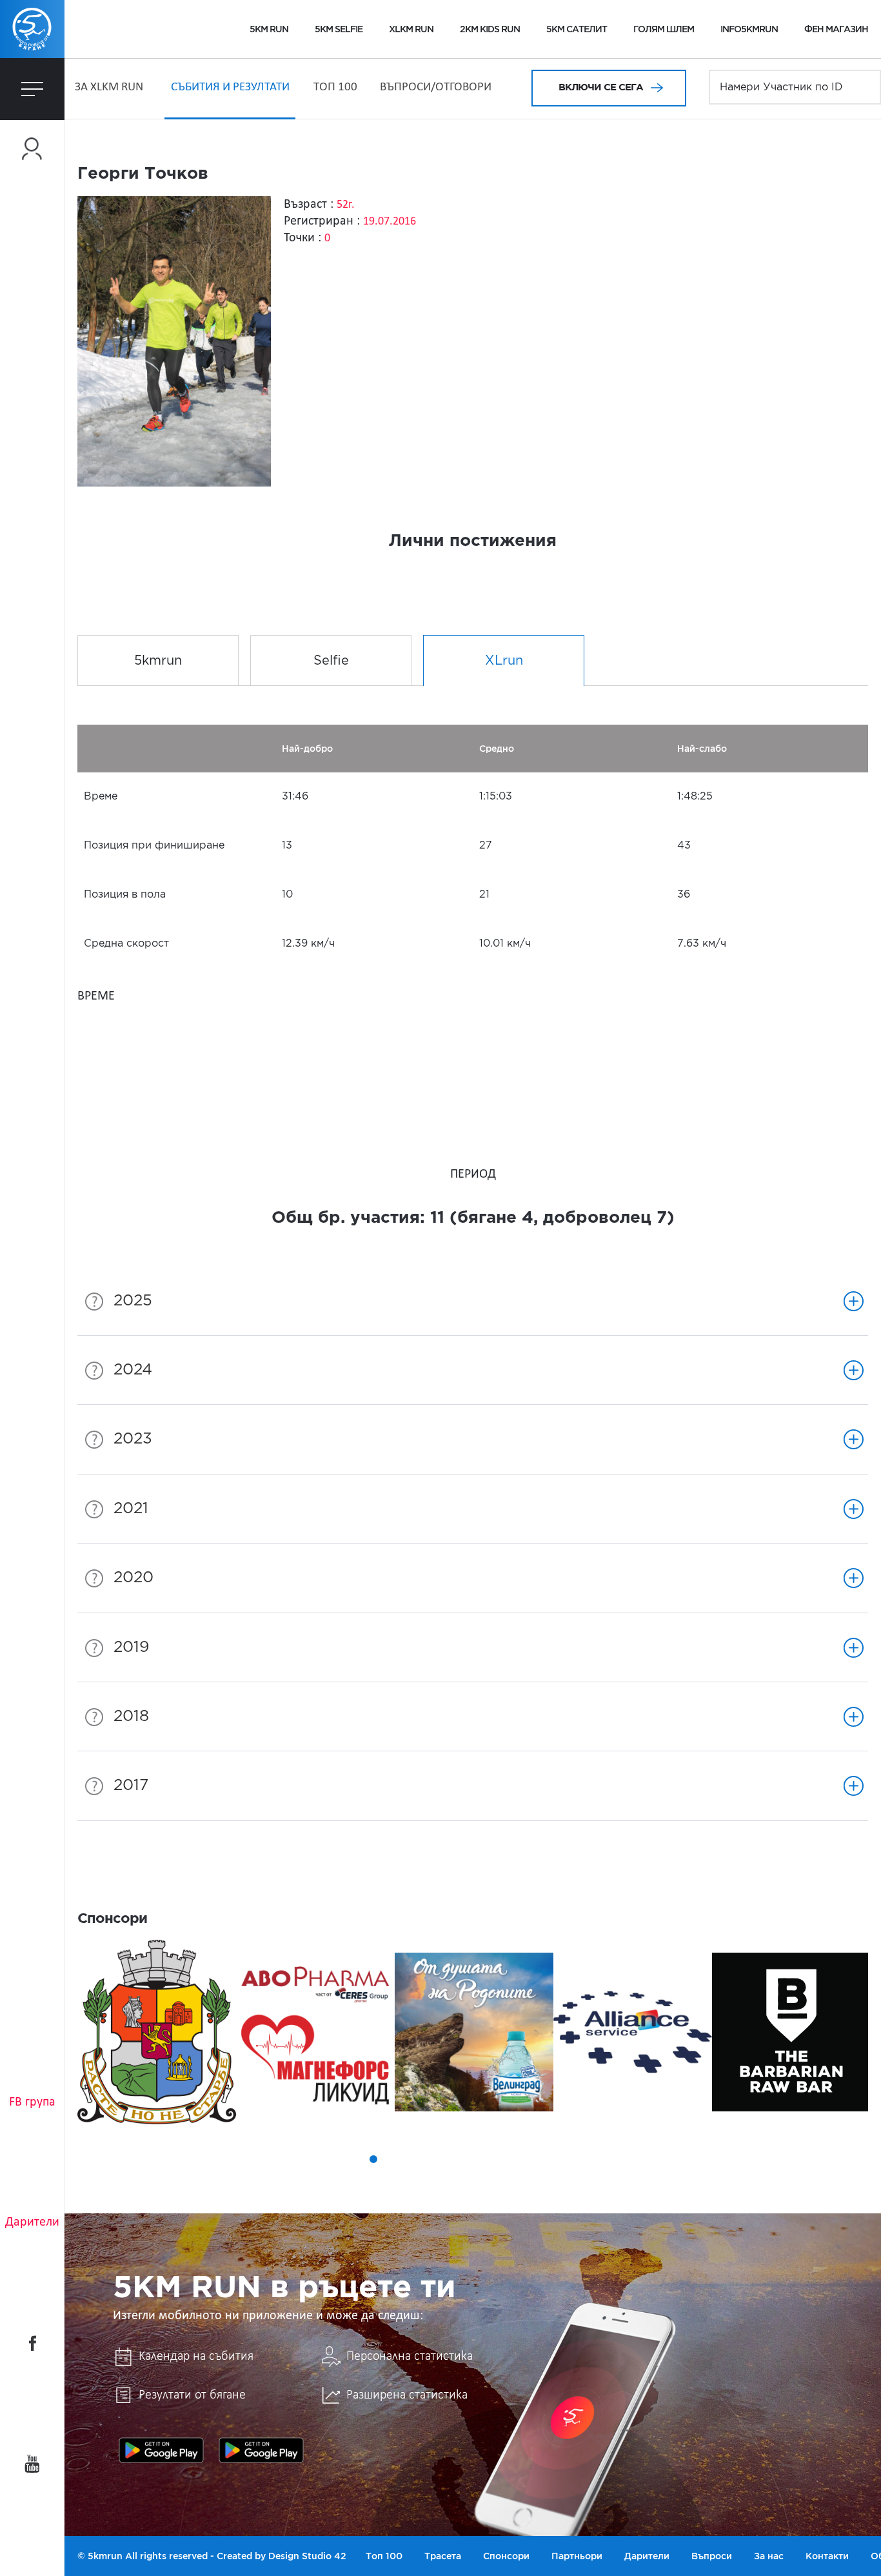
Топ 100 (335, 87)
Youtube (32, 2464)
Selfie (331, 661)
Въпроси (712, 2556)
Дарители (32, 2222)
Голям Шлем (664, 29)
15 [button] (590, 2159)
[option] (157, 2032)
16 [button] (608, 2159)
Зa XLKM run (109, 87)
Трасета (443, 2556)
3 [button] (373, 2159)
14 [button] (572, 2159)
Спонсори (506, 2556)
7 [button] (446, 2159)
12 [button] (536, 2159)
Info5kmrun (749, 29)
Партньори (577, 2556)
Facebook (32, 2343)
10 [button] (500, 2159)
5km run (269, 29)
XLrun (504, 661)
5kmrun (158, 661)
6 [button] (428, 2159)
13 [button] (554, 2159)
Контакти (827, 2556)
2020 (134, 1578)
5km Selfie (339, 29)
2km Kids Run (490, 29)
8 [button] (464, 2159)
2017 (131, 1786)
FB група (32, 2102)
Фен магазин (836, 29)
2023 (133, 1439)
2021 (131, 1509)
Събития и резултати (230, 87)
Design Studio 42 (307, 2556)
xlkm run (411, 29)
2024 (133, 1370)
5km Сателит (577, 29)
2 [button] (355, 2159)
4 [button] (391, 2159)
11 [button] (518, 2159)
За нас (769, 2556)
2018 (131, 1716)
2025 (133, 1301)
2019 (132, 1647)
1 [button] (337, 2159)
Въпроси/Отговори (436, 87)
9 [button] (482, 2159)
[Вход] (32, 149)
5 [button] (410, 2159)
